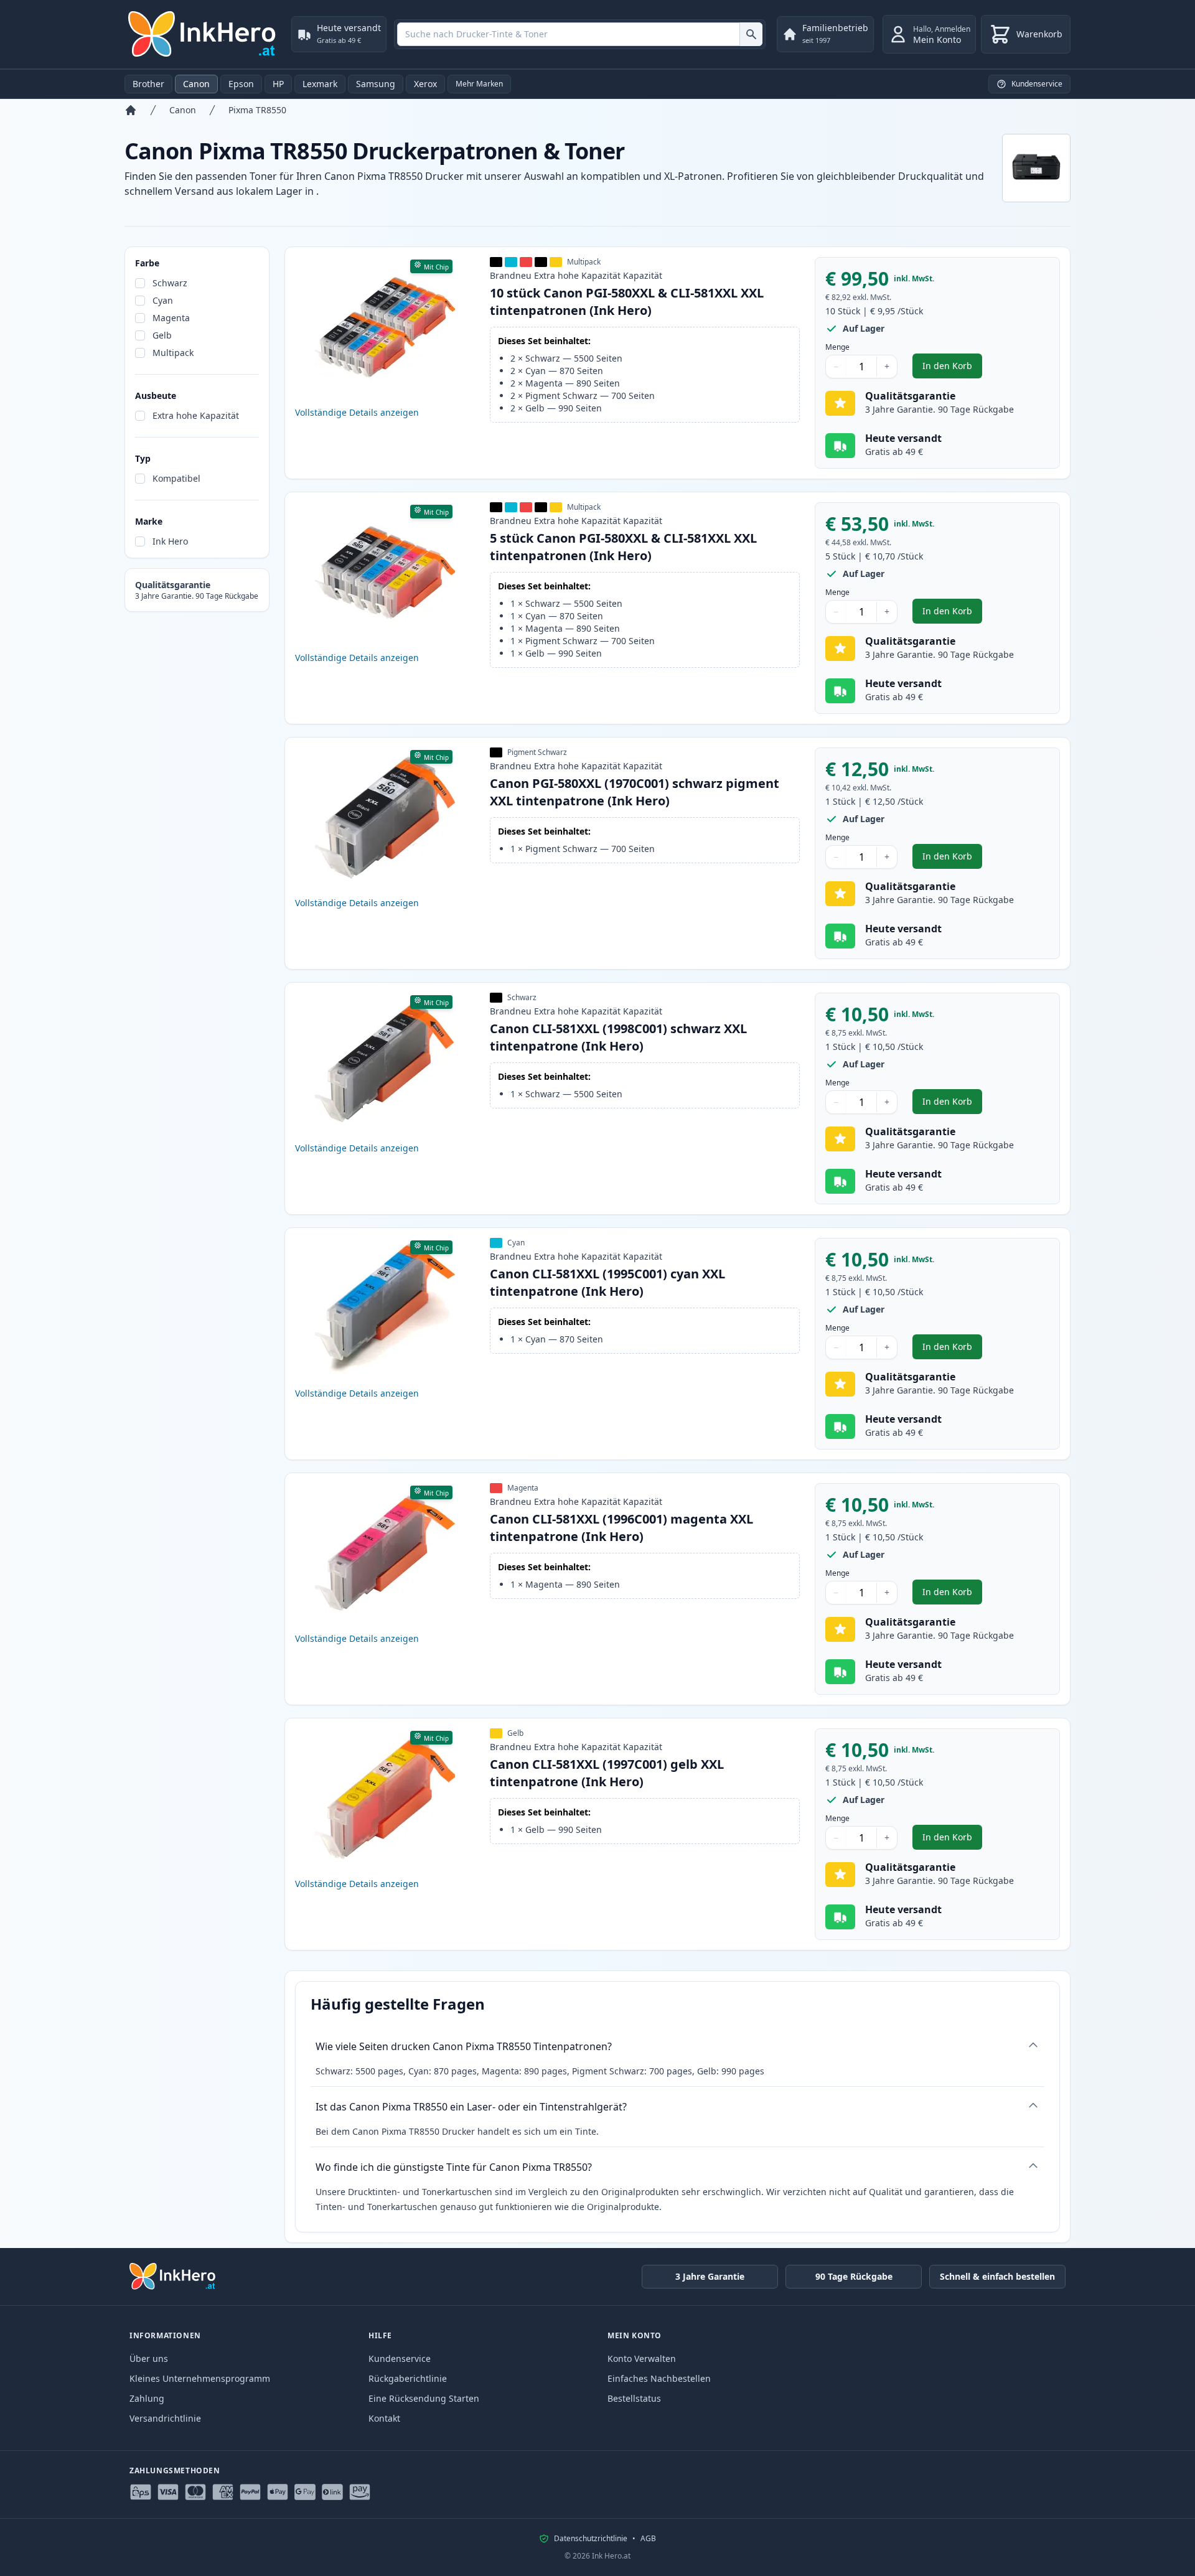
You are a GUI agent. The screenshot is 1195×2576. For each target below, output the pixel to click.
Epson (241, 84)
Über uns (149, 2358)
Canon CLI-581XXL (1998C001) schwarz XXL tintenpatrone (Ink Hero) (618, 1037)
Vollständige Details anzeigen (357, 412)
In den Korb (952, 369)
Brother (148, 84)
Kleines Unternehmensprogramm (200, 2378)
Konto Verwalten (642, 2358)
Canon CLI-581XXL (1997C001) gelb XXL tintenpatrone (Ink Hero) (607, 1773)
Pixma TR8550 (257, 110)
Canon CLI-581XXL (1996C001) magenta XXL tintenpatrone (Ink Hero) (621, 1528)
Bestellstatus (634, 2398)
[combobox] (580, 34)
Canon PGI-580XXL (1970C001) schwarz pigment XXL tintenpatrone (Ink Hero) (635, 792)
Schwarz (170, 283)
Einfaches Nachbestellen (659, 2378)
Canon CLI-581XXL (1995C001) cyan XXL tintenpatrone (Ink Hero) (607, 1282)
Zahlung (147, 2398)
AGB (648, 2539)
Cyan (163, 300)
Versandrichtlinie (165, 2418)
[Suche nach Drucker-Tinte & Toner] (751, 34)
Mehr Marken (479, 84)
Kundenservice (400, 2358)
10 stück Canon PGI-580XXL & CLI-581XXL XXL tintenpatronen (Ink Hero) (627, 302)
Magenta (171, 318)
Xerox (425, 84)
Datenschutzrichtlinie (591, 2539)
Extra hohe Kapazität (196, 415)
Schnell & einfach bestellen (997, 2276)
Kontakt (384, 2418)
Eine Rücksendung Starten (424, 2398)
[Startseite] (131, 110)
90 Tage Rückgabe (854, 2276)
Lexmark (320, 84)
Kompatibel (176, 478)
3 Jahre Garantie (710, 2276)
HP (278, 84)
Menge (837, 347)
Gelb (162, 335)
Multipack (173, 353)
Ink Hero (170, 541)
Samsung (376, 84)
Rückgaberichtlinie (408, 2378)
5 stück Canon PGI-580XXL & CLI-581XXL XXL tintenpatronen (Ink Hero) (623, 547)
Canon (196, 84)
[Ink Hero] (203, 34)
